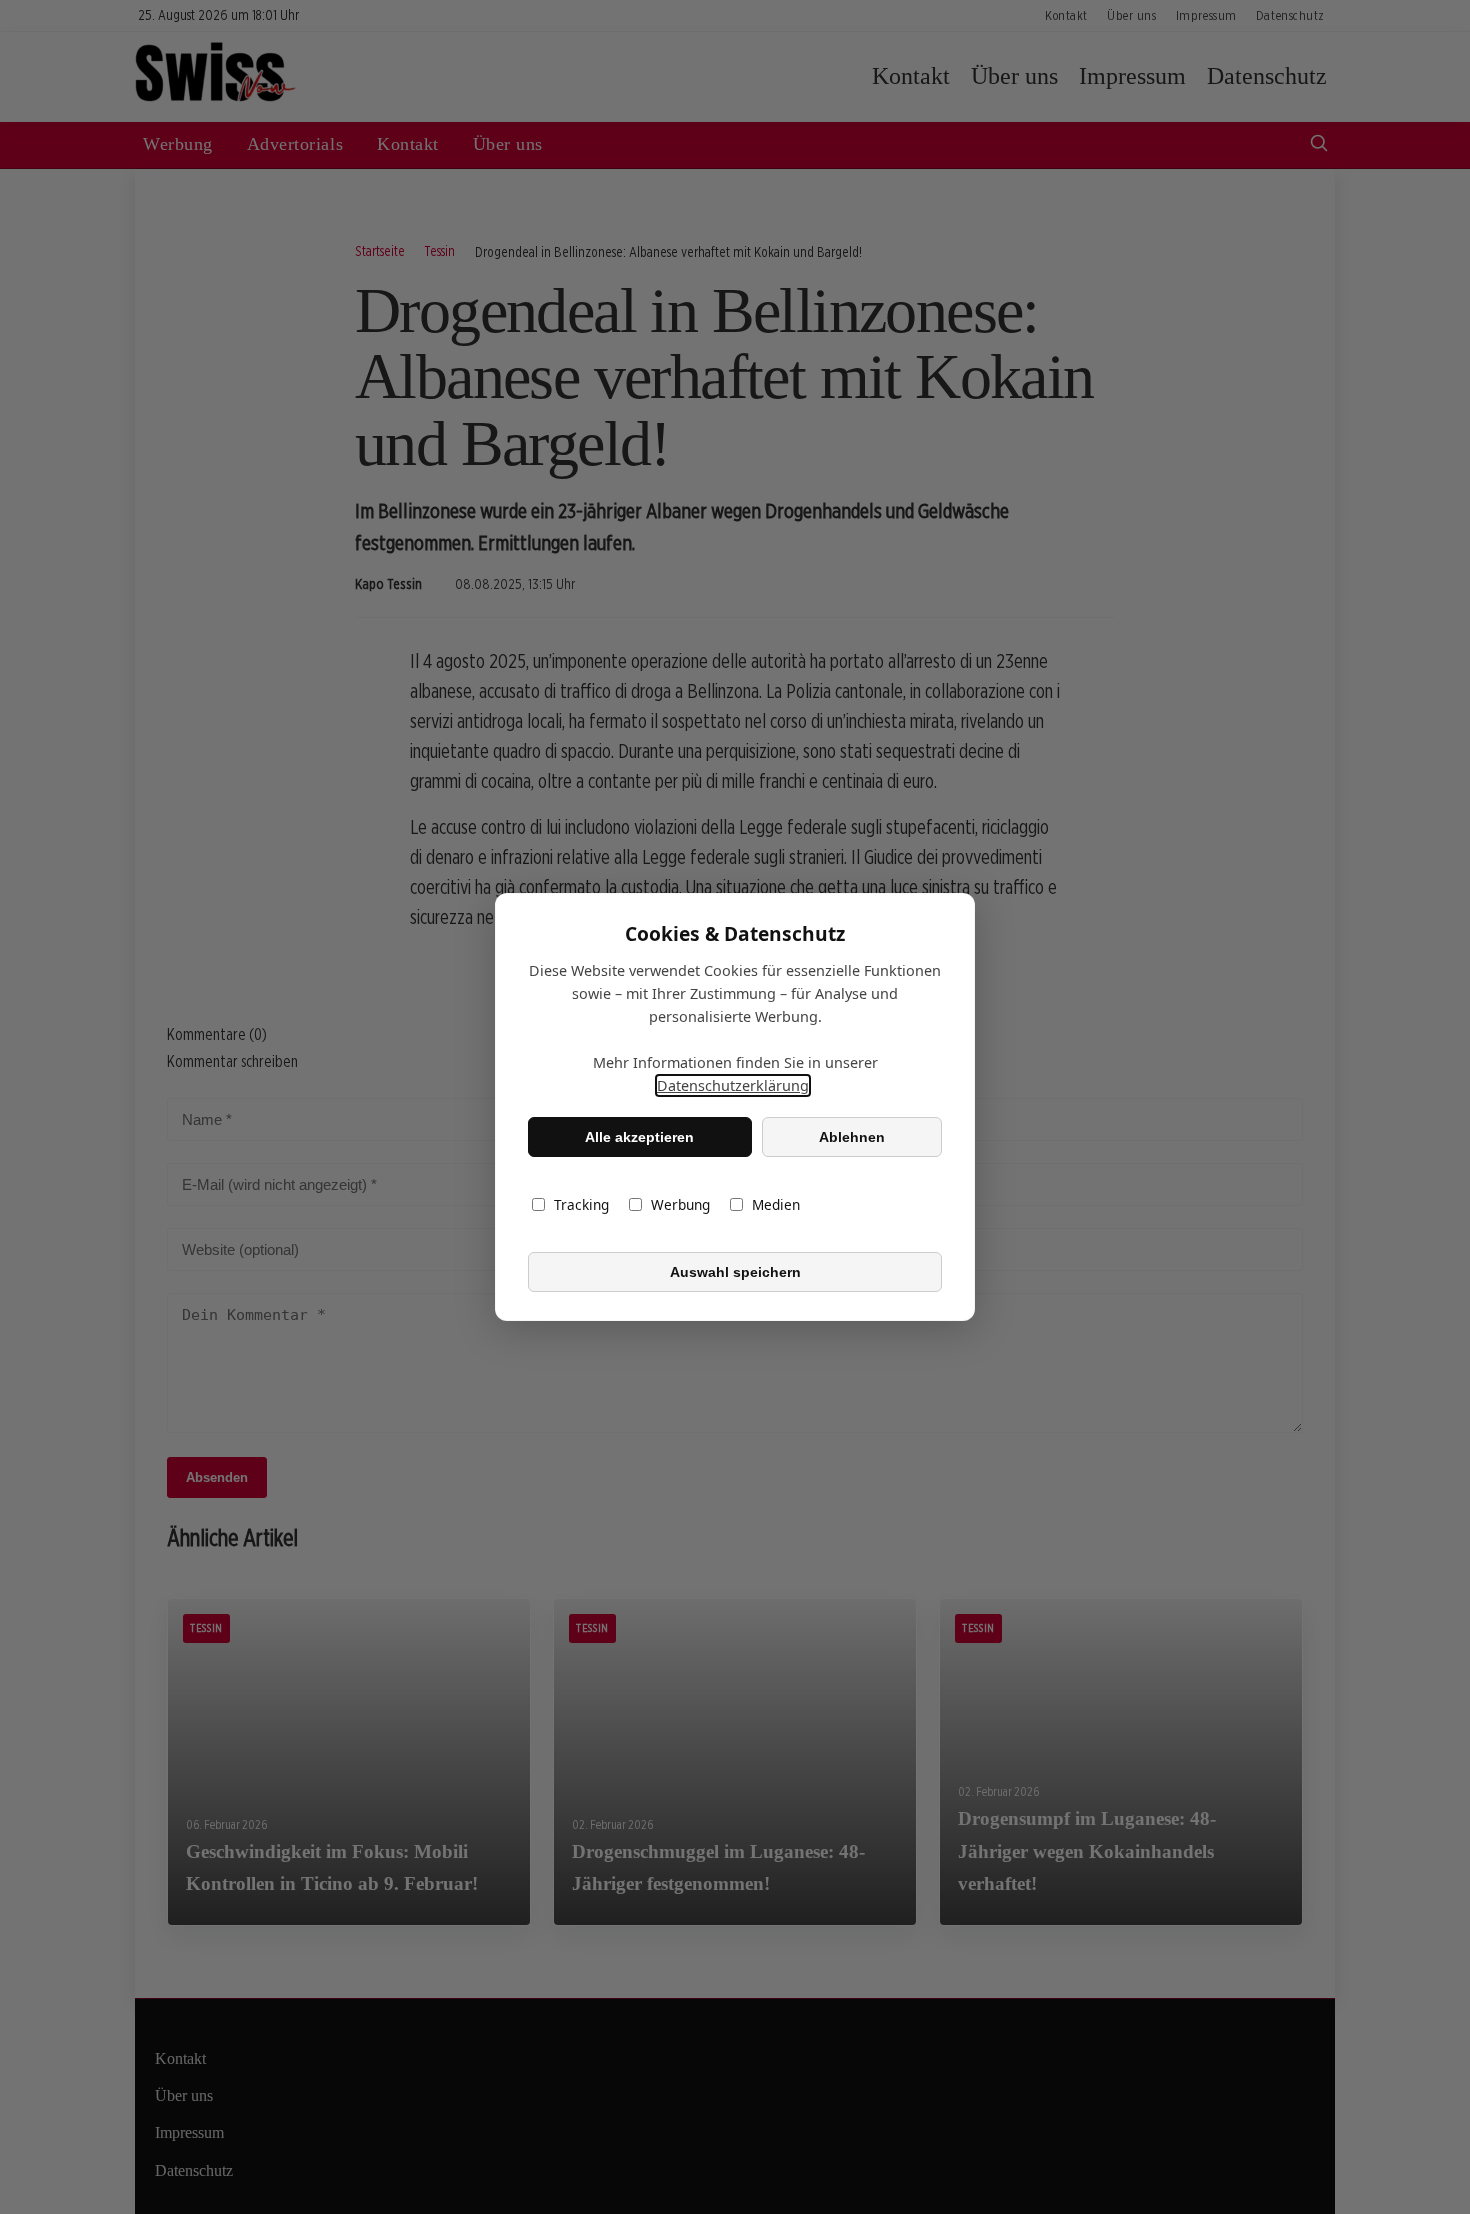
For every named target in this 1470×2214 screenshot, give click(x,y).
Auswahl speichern (735, 1272)
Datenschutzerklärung (733, 1085)
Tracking (581, 1204)
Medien (776, 1204)
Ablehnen (852, 1137)
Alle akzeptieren (639, 1137)
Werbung (680, 1204)
